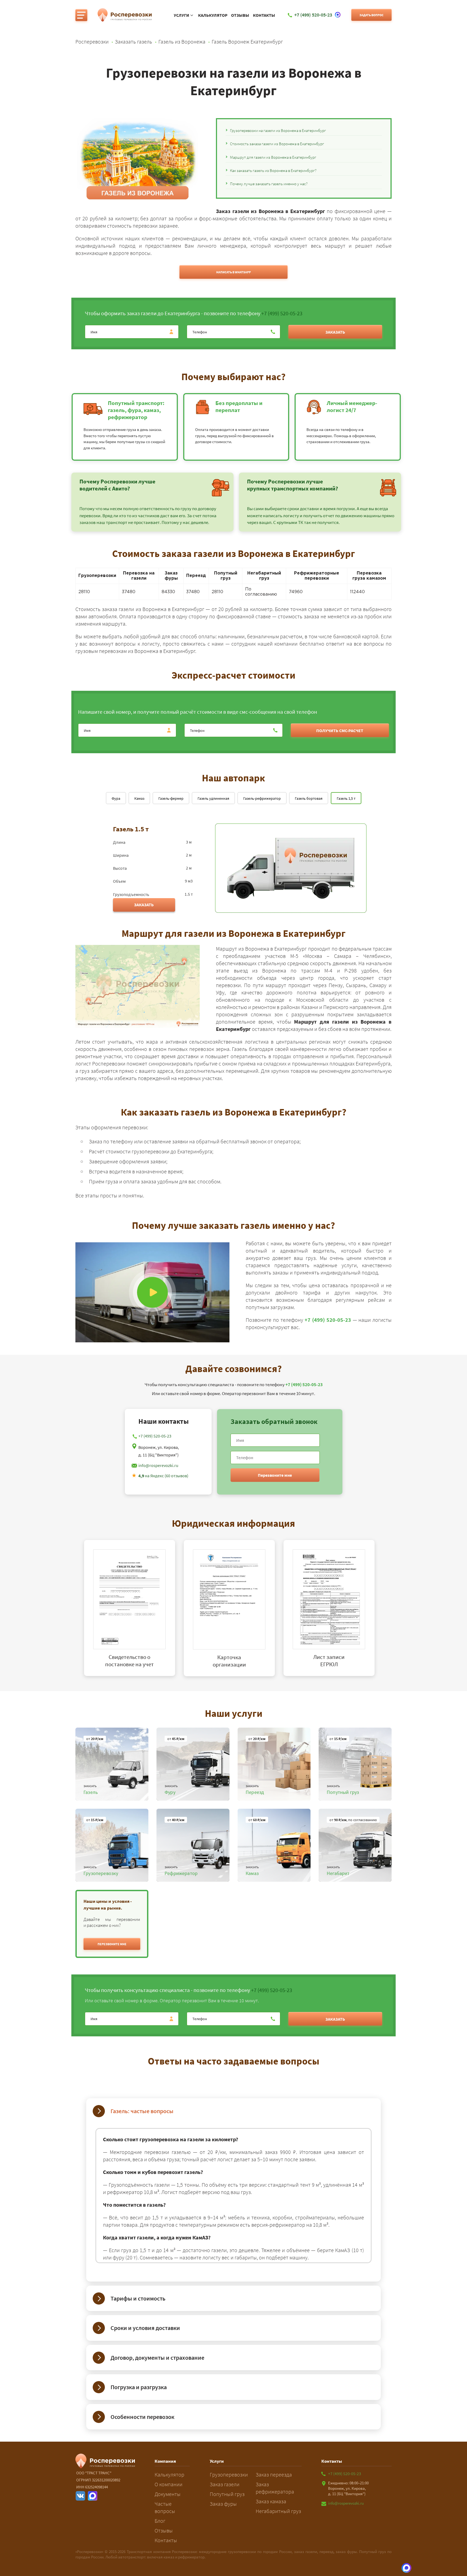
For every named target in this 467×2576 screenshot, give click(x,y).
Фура (116, 798)
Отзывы (240, 15)
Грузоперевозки (229, 2474)
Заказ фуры (223, 2504)
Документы (168, 2494)
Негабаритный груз (278, 2511)
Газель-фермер (171, 798)
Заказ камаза (271, 2501)
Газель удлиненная (213, 798)
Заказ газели (225, 2484)
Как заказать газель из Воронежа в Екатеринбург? (273, 170)
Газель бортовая (309, 798)
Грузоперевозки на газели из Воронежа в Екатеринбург (278, 130)
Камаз (139, 798)
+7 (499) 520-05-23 (282, 313)
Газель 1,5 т (346, 798)
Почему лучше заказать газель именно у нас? (269, 184)
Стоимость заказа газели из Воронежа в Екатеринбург (277, 144)
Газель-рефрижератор (262, 798)
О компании (169, 2484)
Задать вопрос (371, 15)
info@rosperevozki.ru (158, 1465)
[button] (112, 1944)
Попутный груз (227, 2494)
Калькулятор (213, 15)
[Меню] (81, 15)
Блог (160, 2521)
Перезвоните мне (275, 1475)
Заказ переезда (274, 2474)
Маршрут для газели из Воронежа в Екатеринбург (273, 157)
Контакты (264, 15)
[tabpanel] (134, 1608)
